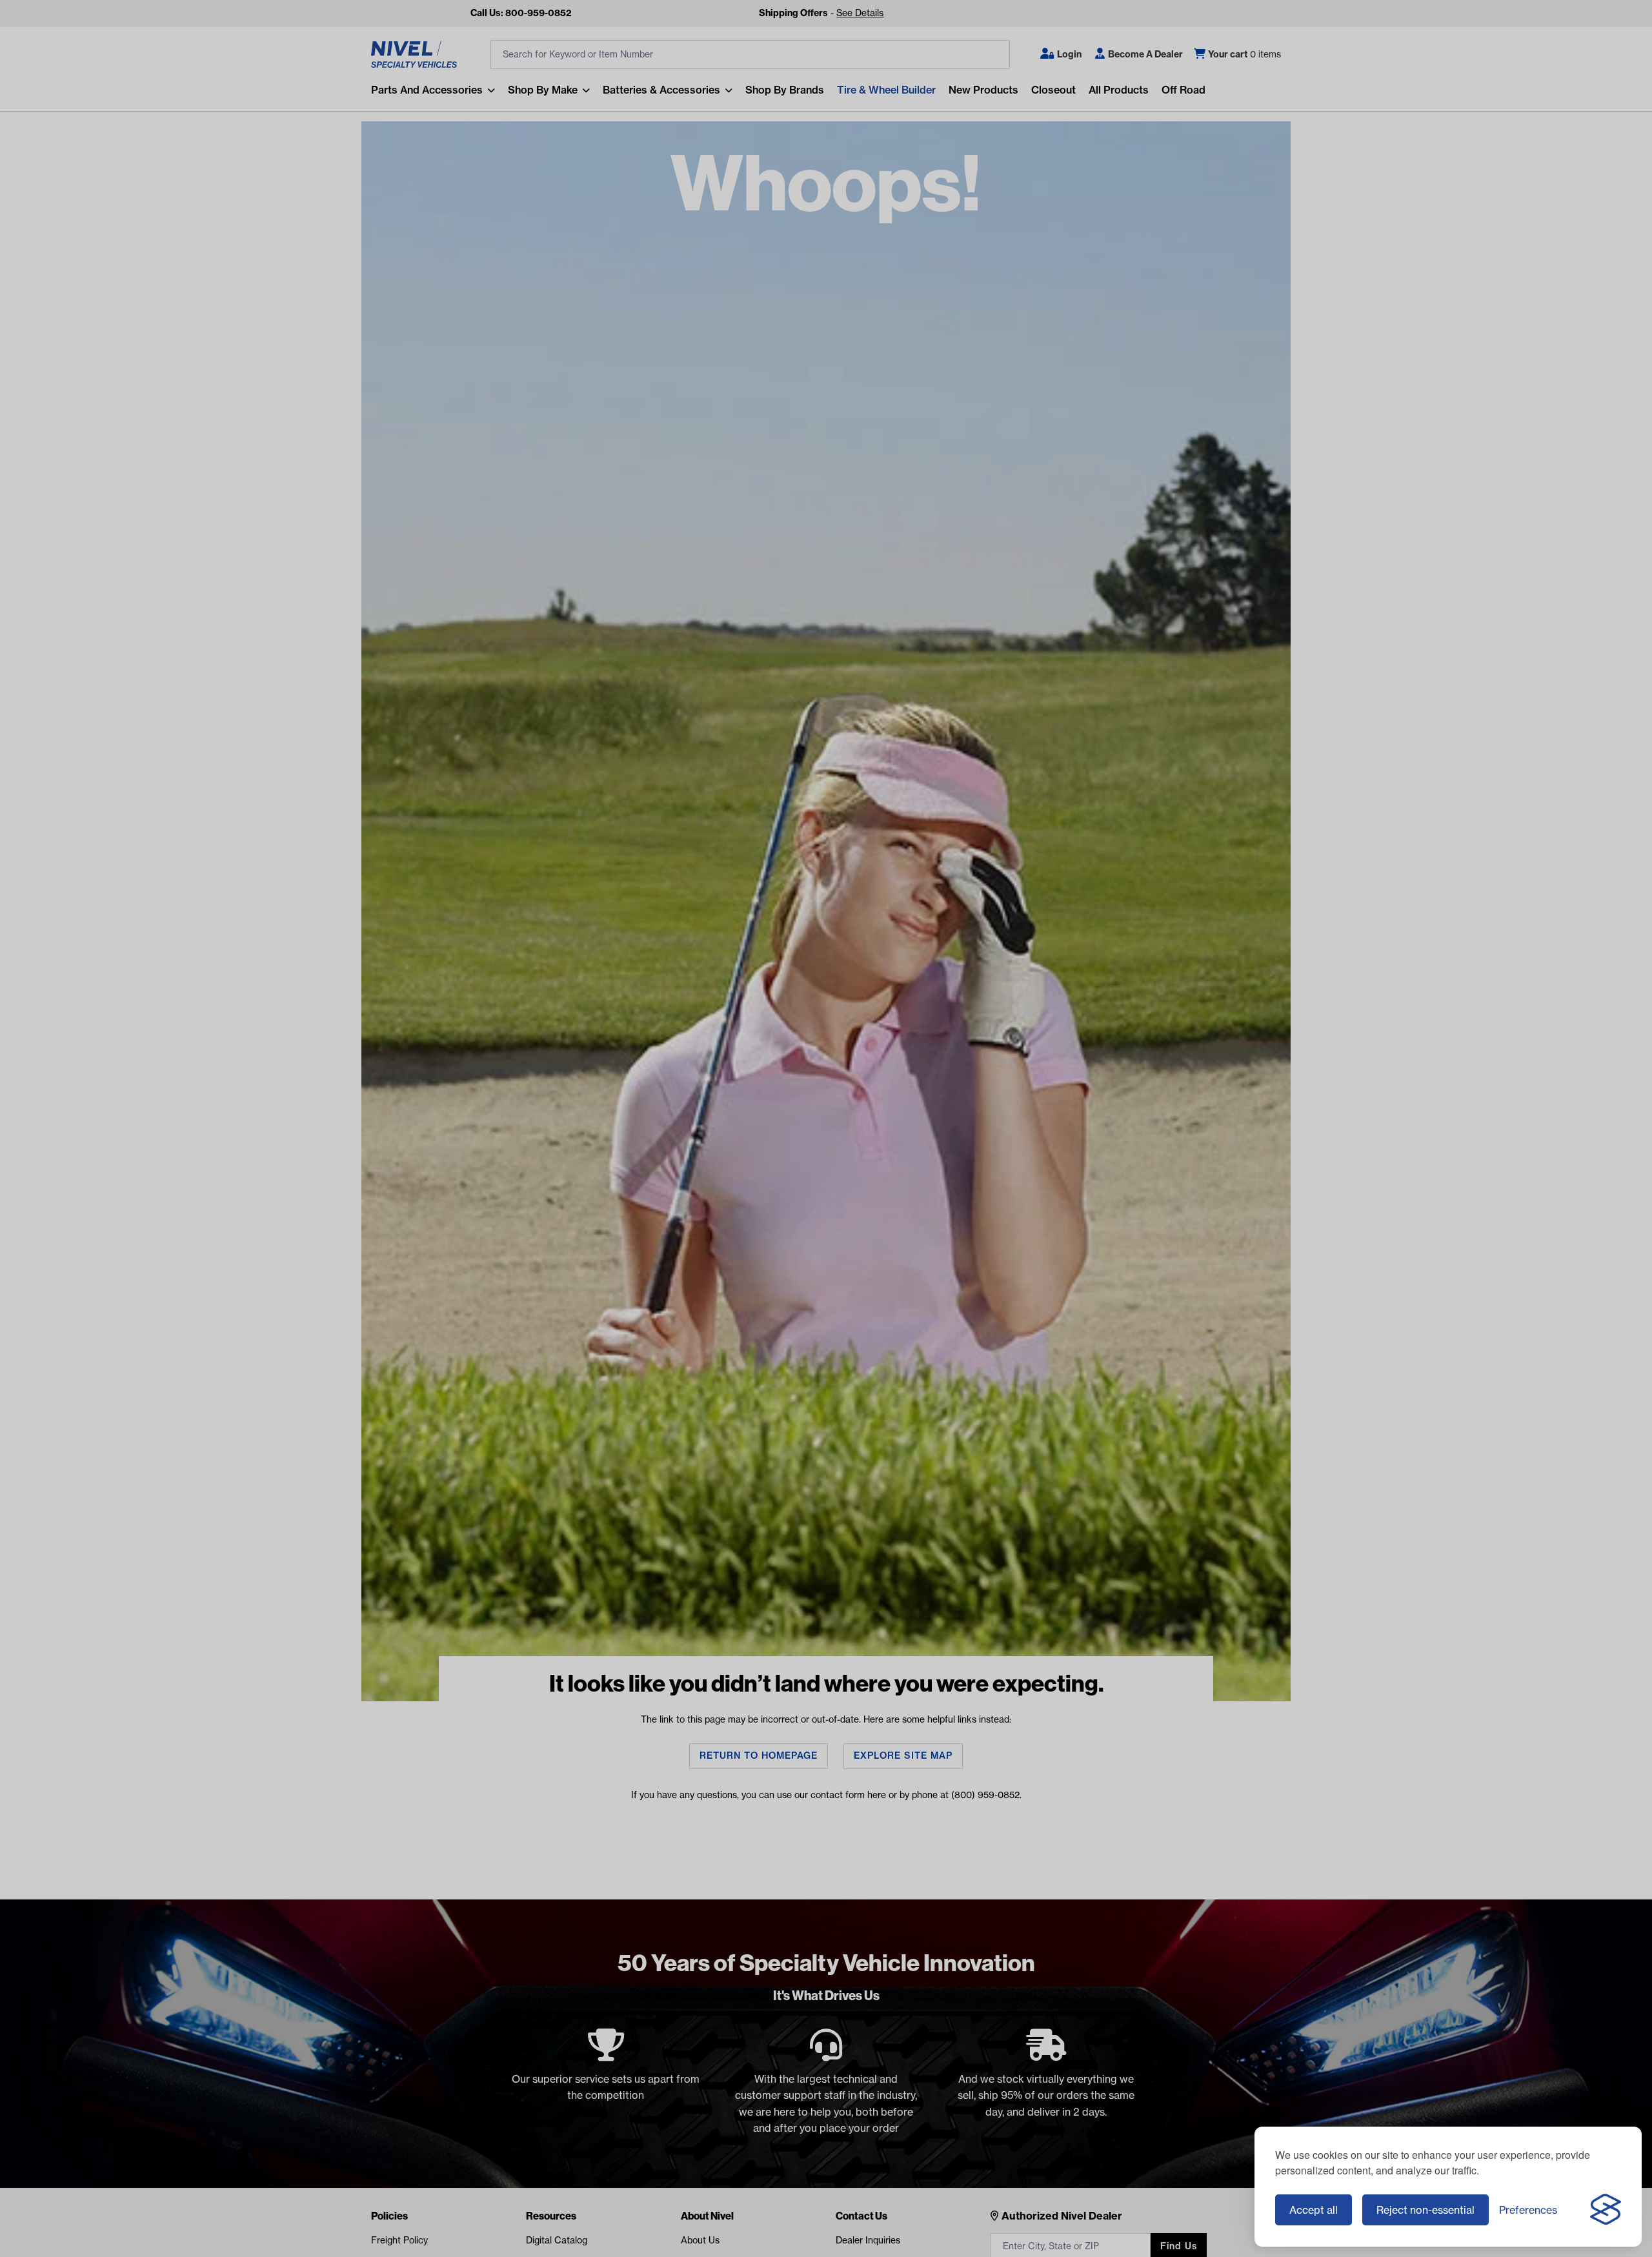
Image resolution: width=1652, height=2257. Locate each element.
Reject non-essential (1425, 2210)
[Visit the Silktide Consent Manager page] (1606, 2210)
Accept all (1314, 2210)
